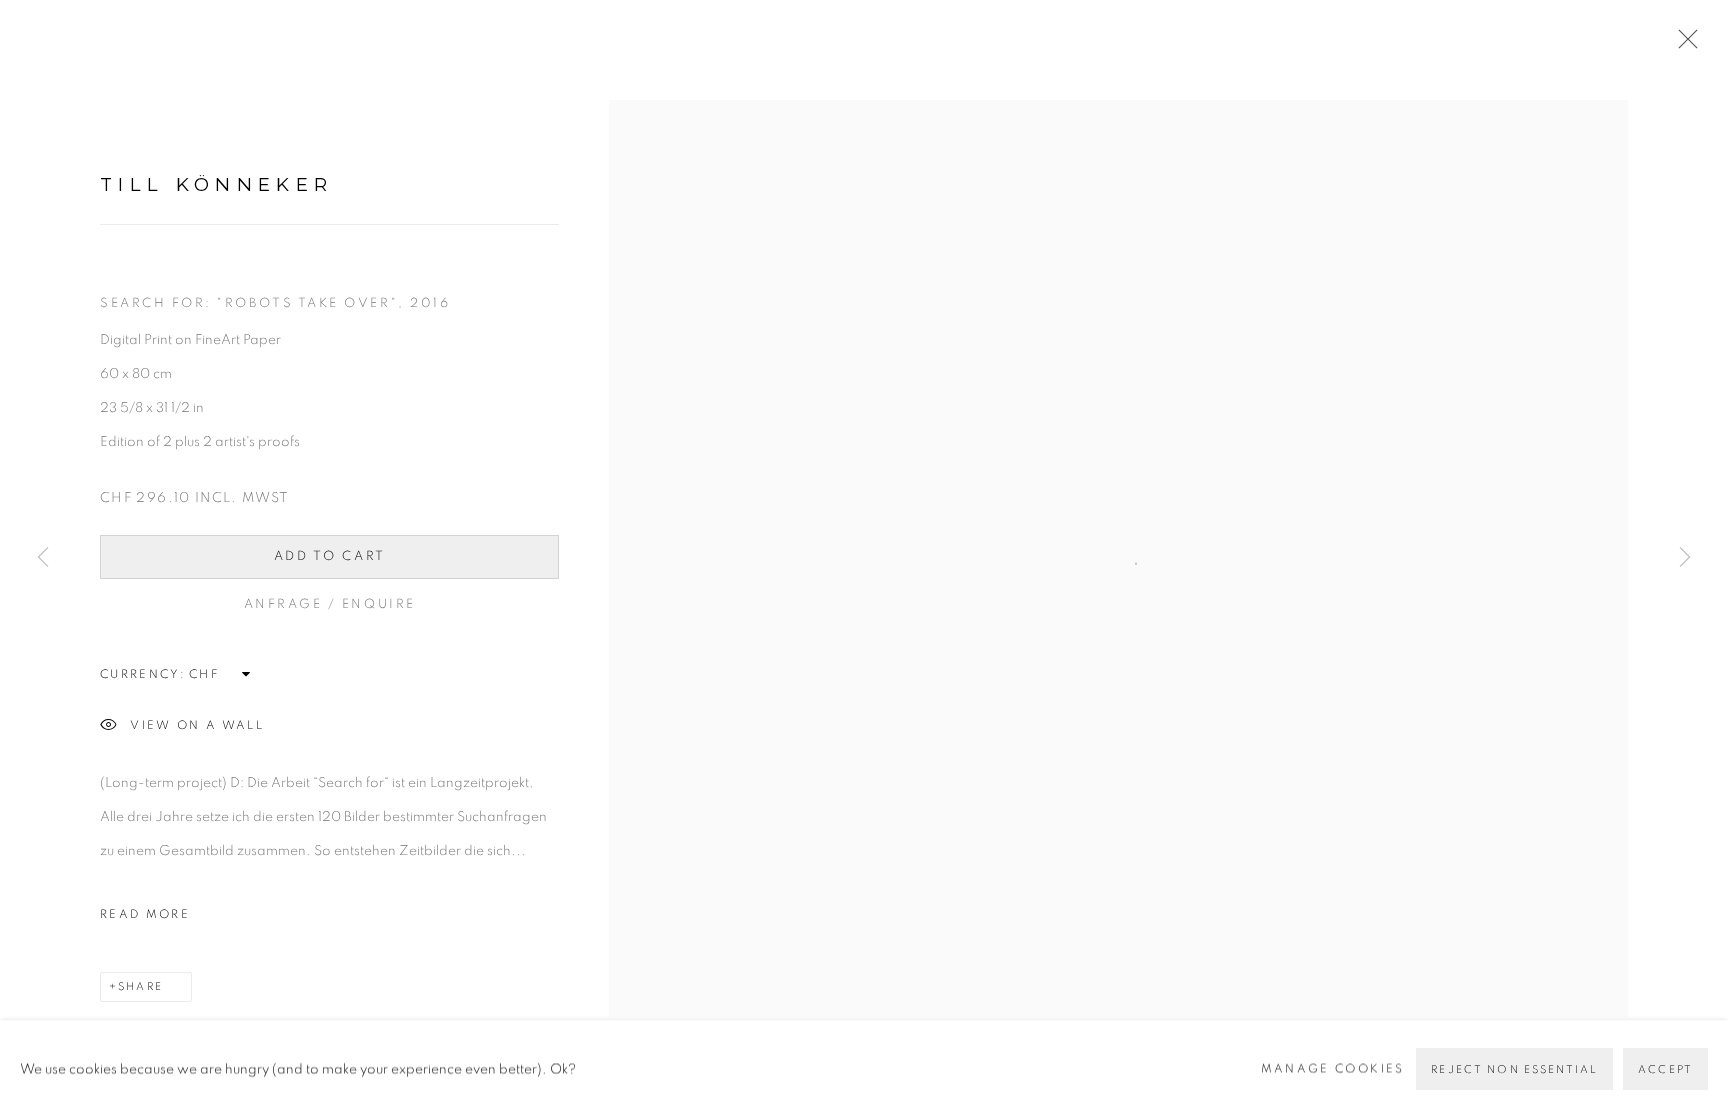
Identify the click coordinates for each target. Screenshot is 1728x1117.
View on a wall (197, 725)
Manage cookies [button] (1333, 1067)
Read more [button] (145, 914)
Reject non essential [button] (1514, 1068)
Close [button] (1683, 45)
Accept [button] (1665, 1068)
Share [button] (140, 986)
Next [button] (1685, 559)
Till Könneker (216, 184)
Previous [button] (43, 559)
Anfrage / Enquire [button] (330, 604)
